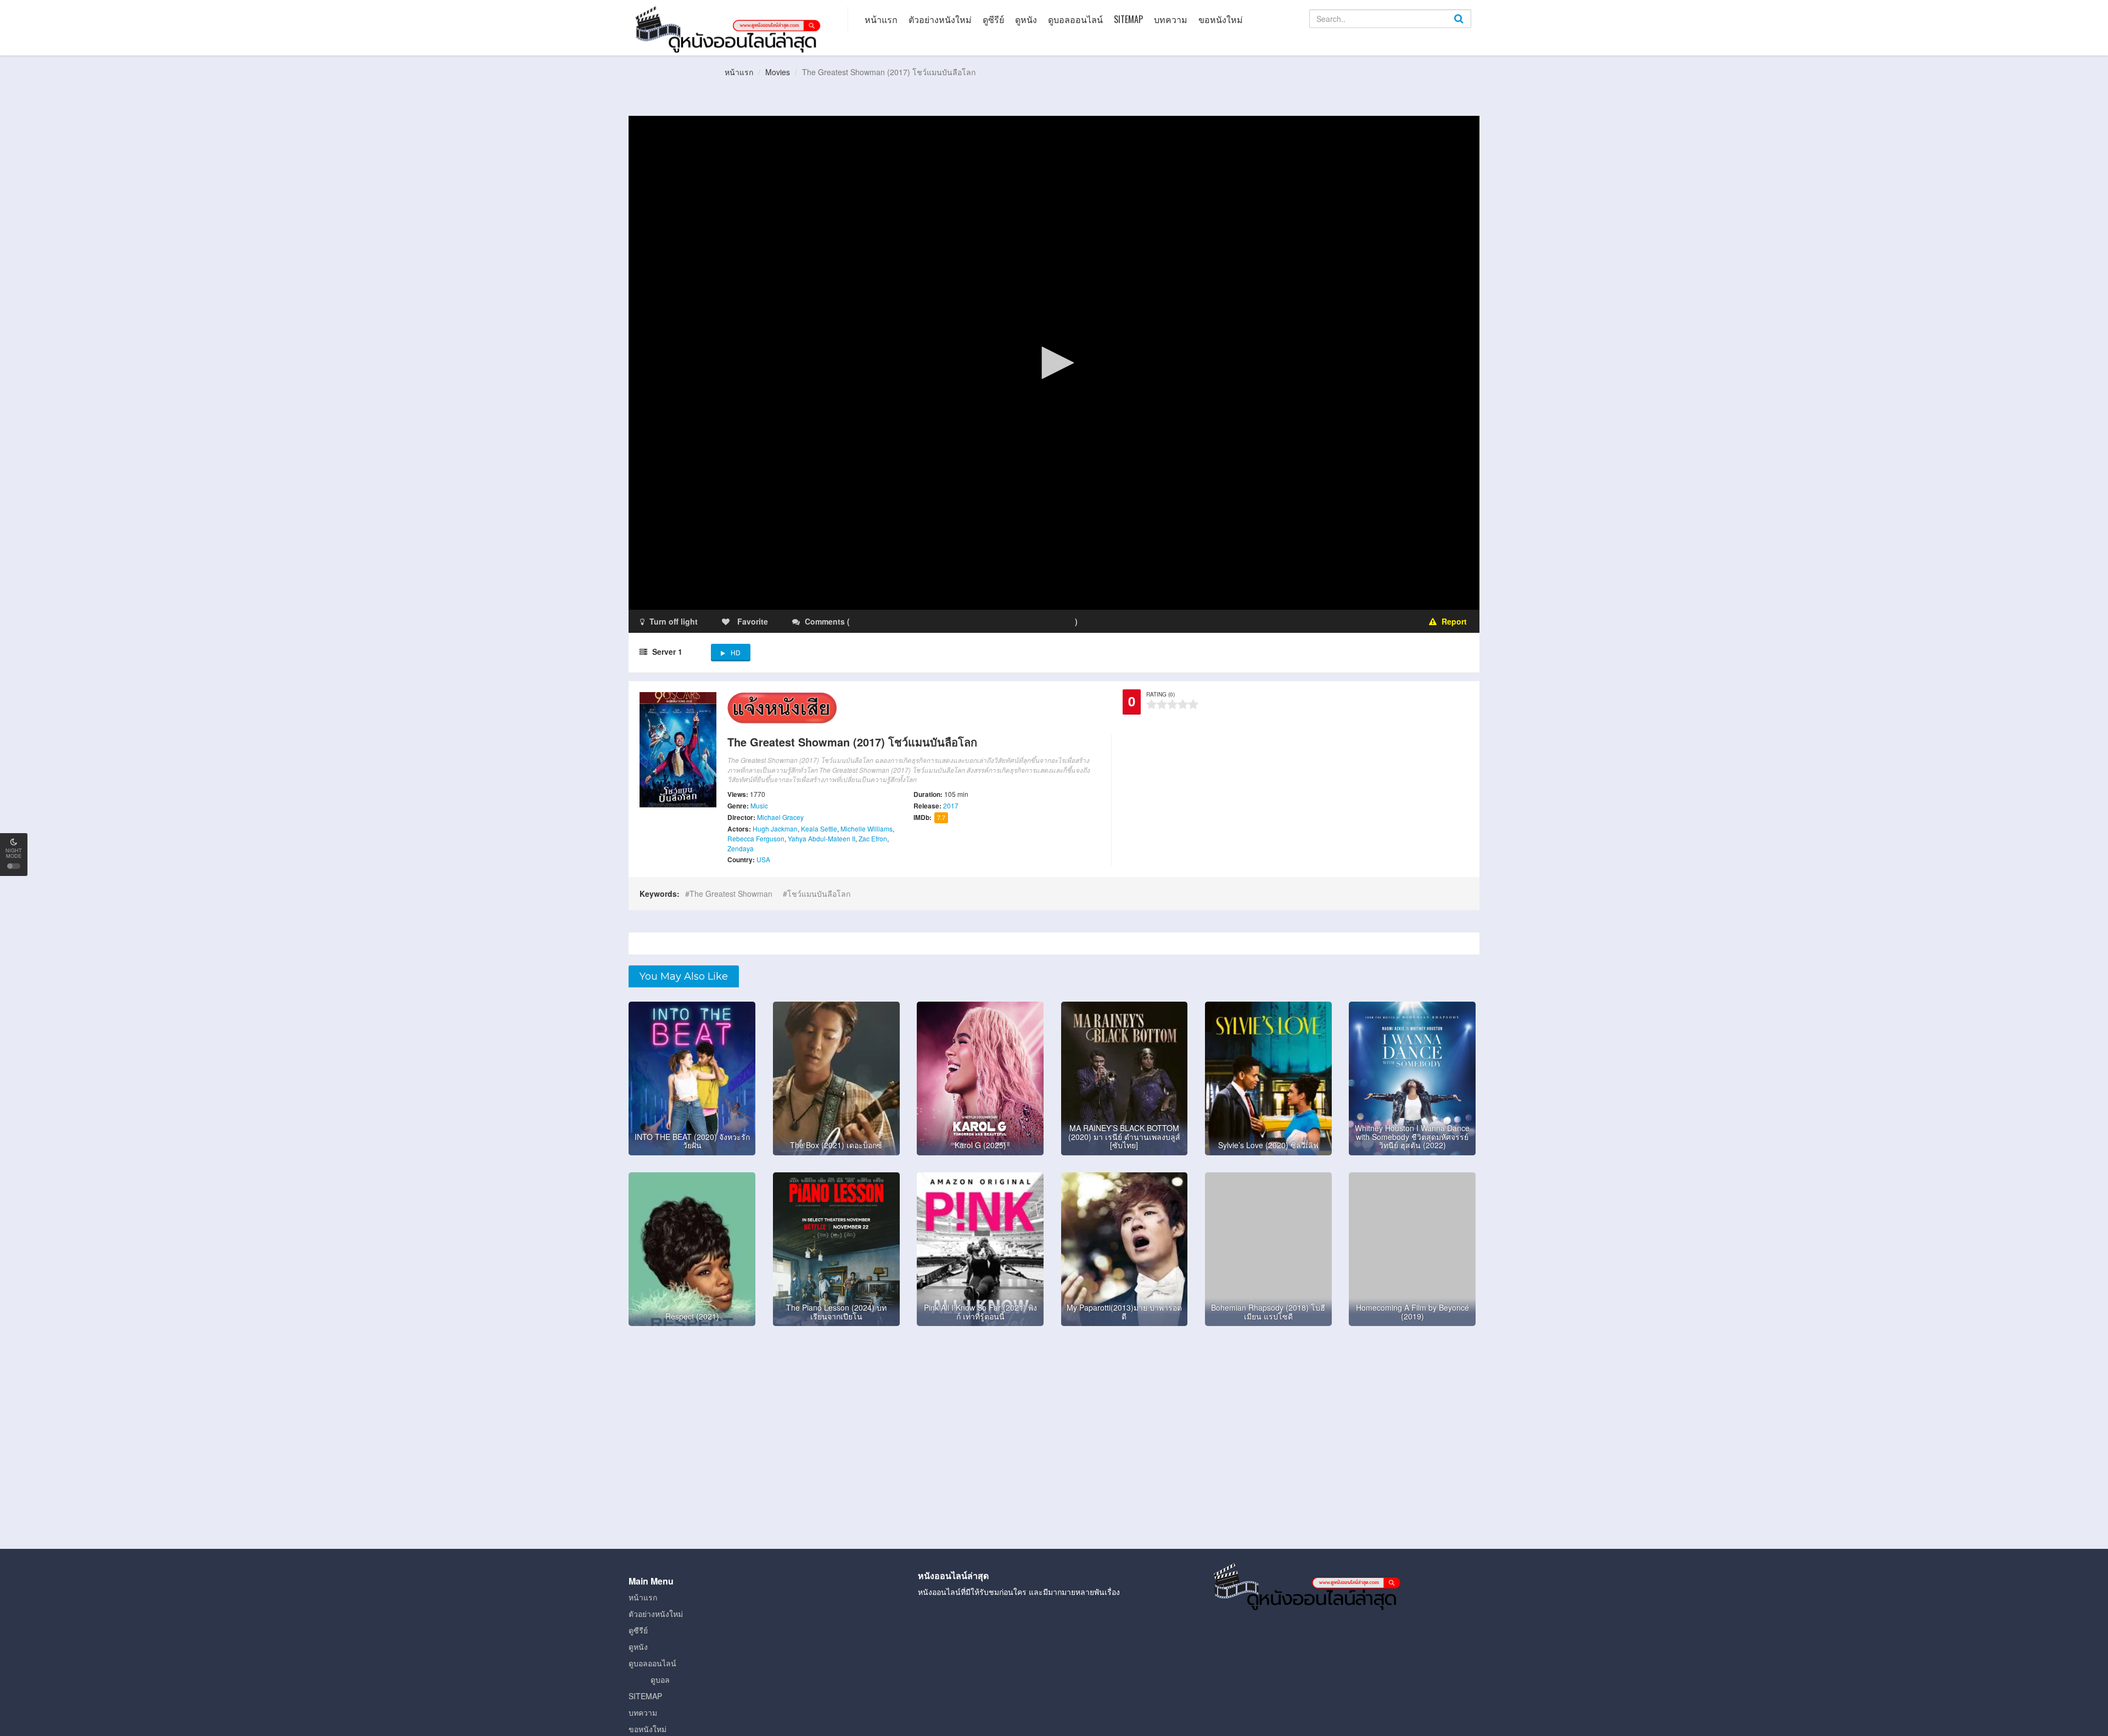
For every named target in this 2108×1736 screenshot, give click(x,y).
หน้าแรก (881, 19)
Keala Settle (819, 828)
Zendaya (741, 848)
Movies (778, 72)
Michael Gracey (780, 817)
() (917, 621)
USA (763, 859)
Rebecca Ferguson (756, 838)
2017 (951, 805)
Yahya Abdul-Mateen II (822, 838)
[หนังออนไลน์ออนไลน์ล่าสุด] (730, 29)
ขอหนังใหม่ (1221, 19)
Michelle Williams (867, 828)
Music (759, 805)
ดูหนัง (1026, 19)
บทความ (1171, 19)
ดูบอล (660, 1679)
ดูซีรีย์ (993, 19)
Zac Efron (873, 838)
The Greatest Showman (731, 894)
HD (736, 652)
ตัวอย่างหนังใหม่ (940, 19)
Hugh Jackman (775, 828)
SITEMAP (1128, 19)
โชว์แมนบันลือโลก (819, 894)
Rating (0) (1160, 694)
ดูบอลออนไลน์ (1075, 19)
